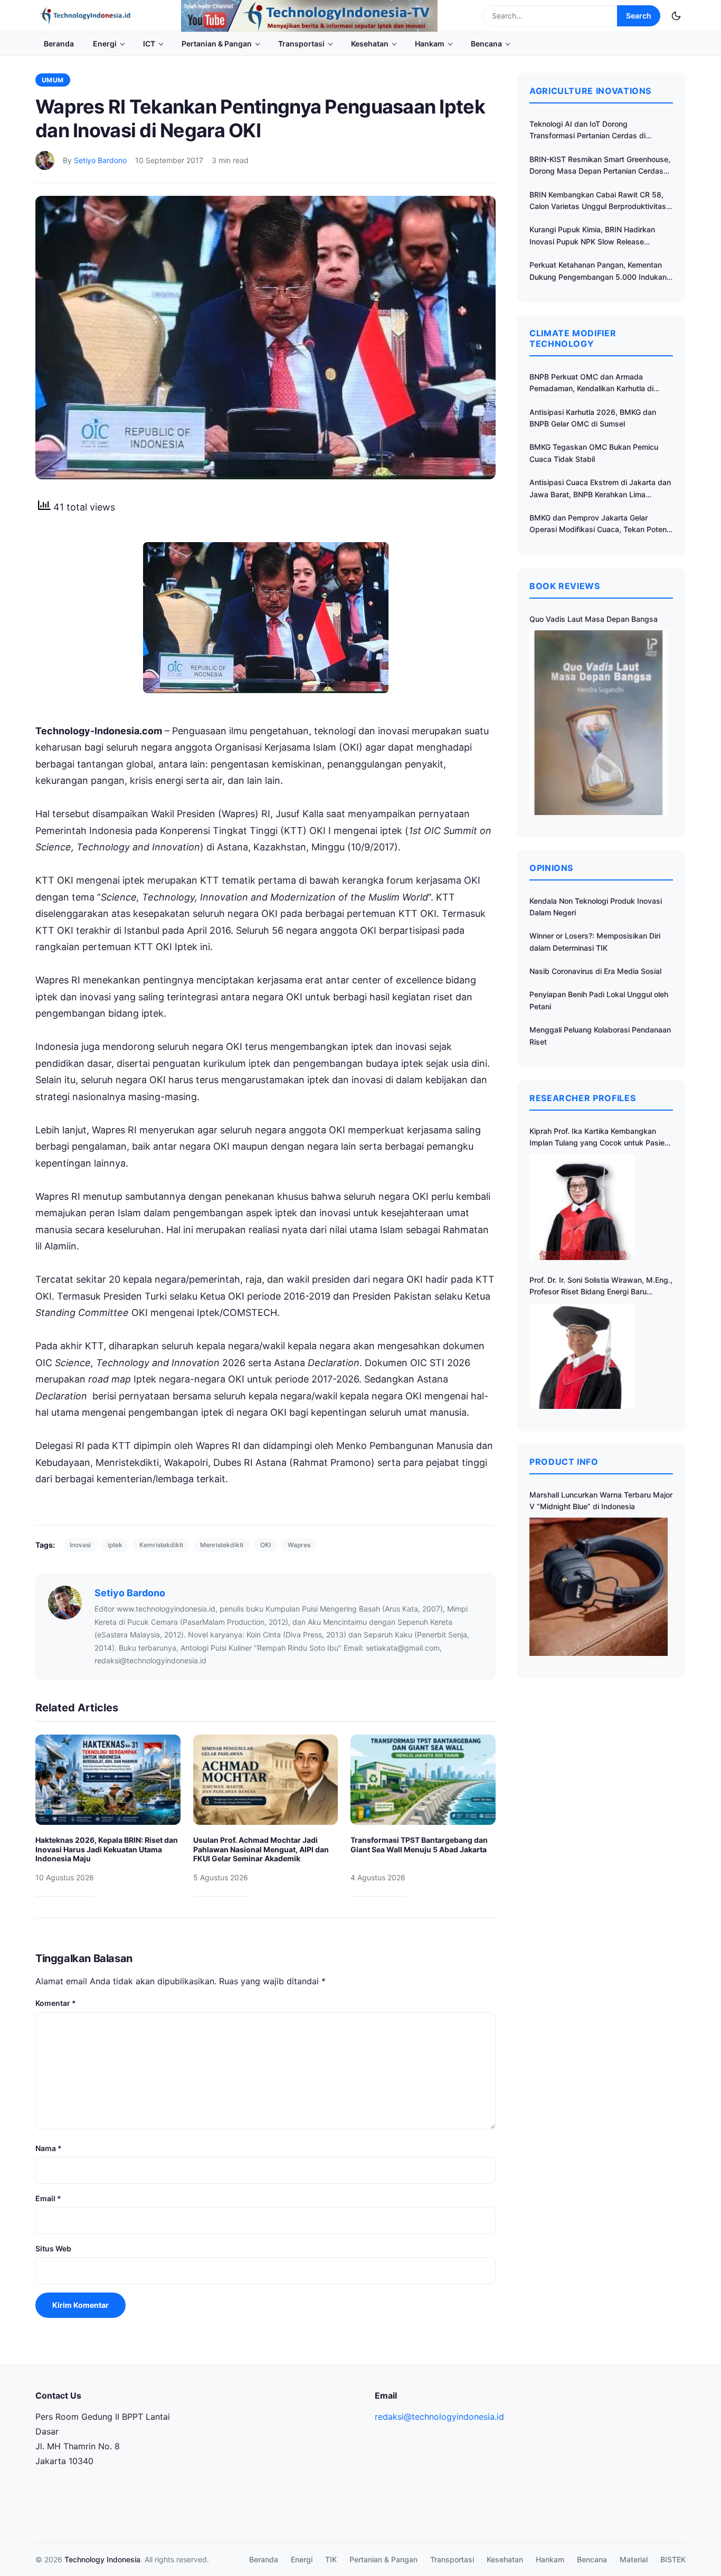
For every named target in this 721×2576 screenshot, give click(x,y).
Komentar (56, 2003)
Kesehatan (370, 44)
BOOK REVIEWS (565, 586)
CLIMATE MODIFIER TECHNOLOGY (573, 338)
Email (48, 2198)
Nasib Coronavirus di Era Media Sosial (595, 971)
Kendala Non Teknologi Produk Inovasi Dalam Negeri (596, 907)
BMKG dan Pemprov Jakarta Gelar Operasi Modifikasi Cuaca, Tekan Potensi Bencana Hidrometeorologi (601, 524)
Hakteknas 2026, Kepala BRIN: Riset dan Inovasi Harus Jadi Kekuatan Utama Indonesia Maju (107, 1849)
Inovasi (80, 1545)
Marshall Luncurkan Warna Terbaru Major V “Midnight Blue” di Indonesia (601, 1500)
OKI (265, 1545)
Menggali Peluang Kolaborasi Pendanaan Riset (600, 1035)
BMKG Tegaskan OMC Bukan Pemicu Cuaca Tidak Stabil (594, 453)
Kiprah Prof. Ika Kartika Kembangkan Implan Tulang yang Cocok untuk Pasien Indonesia (599, 1138)
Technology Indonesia (102, 2559)
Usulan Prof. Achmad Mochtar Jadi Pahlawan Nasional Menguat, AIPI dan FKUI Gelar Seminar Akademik (261, 1849)
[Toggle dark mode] (676, 16)
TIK (331, 2559)
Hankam (430, 44)
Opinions (551, 868)
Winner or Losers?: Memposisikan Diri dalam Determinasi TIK (595, 941)
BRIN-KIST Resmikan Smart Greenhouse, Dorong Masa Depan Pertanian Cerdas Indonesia (600, 166)
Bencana (486, 44)
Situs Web (53, 2248)
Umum (53, 80)
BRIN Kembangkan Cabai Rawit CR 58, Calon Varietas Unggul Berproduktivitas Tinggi (598, 201)
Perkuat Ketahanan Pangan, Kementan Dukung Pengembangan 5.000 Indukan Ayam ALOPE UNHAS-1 (598, 272)
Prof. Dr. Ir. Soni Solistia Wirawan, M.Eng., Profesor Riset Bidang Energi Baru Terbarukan (601, 1287)
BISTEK (673, 2559)
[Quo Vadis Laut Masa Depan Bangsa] (599, 722)
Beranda (59, 44)
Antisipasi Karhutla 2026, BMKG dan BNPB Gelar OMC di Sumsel (593, 418)
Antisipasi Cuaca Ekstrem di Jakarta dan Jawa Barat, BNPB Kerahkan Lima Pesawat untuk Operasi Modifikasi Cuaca (600, 489)
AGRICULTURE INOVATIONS (590, 91)
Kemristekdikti (161, 1545)
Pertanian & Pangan (217, 44)
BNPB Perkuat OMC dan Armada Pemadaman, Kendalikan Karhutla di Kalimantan (591, 383)
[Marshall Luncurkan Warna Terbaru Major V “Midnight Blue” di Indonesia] (599, 1587)
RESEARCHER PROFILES (582, 1098)
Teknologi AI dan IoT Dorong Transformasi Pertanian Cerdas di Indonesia (587, 131)
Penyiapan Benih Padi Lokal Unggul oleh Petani (599, 1000)
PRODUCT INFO (564, 1462)
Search (639, 16)
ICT (149, 44)
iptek (115, 1545)
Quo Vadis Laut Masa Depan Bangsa (594, 619)
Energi (105, 44)
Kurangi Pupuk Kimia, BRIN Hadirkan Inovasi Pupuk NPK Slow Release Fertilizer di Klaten (592, 236)
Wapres (299, 1545)
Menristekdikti (222, 1545)
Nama (49, 2148)
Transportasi (301, 44)
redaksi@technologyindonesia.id (439, 2417)
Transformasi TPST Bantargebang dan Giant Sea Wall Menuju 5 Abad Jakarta (419, 1845)
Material (634, 2559)
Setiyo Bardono (100, 160)
